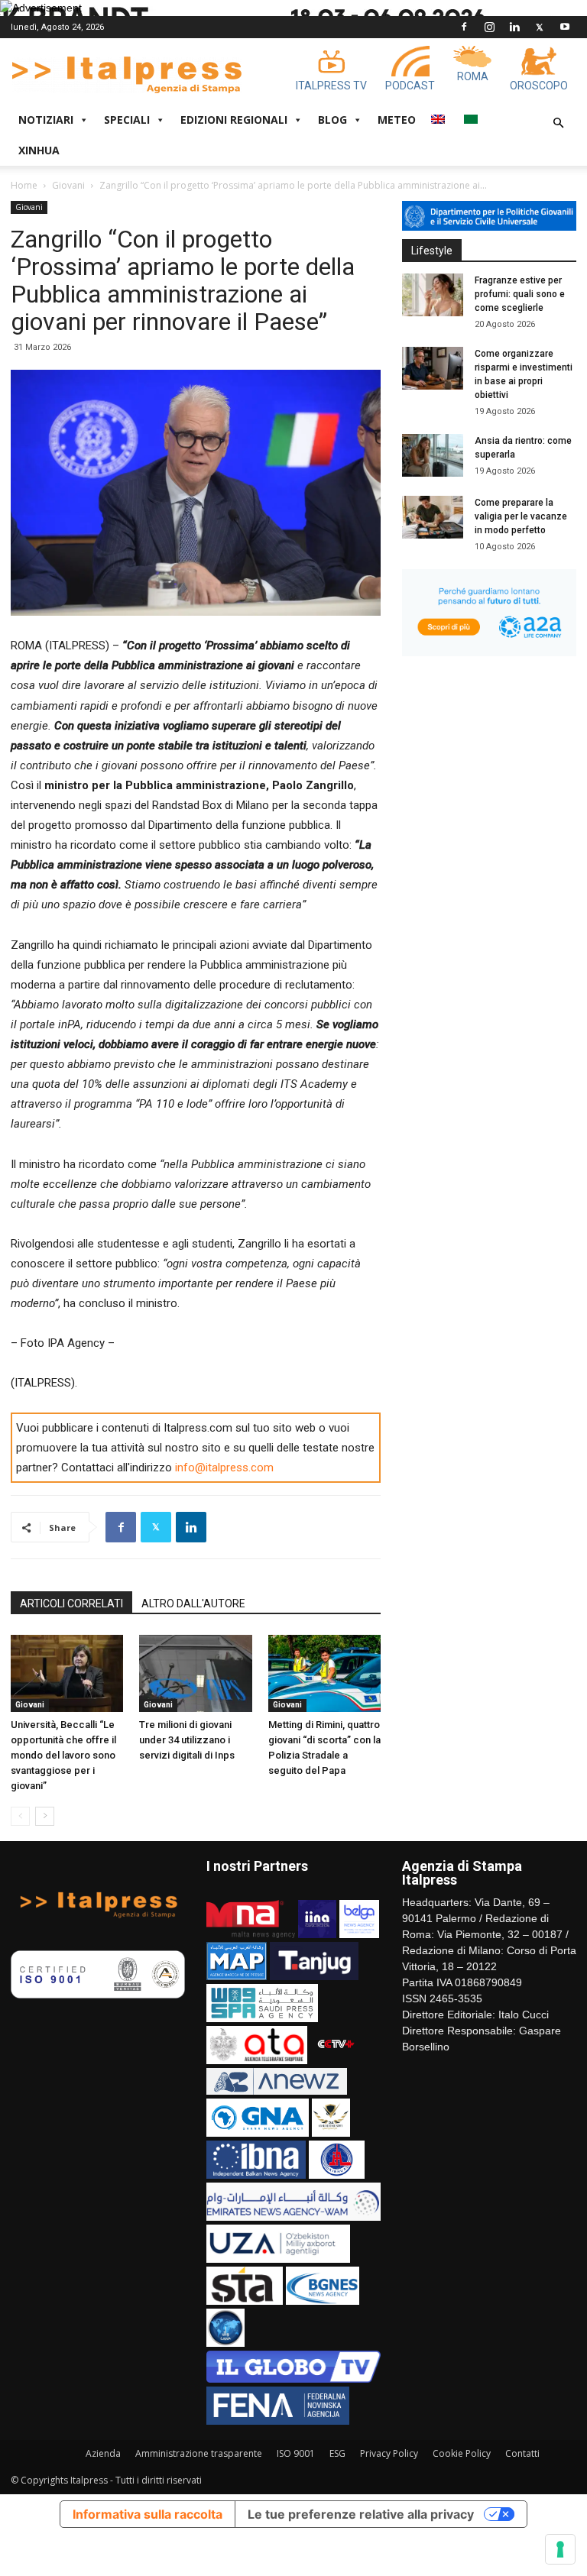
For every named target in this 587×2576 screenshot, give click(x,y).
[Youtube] (565, 27)
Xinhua (39, 150)
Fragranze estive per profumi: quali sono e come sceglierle (520, 294)
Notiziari (46, 120)
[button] (558, 123)
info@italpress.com (224, 1468)
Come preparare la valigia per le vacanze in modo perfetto (521, 516)
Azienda (103, 2453)
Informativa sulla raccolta (148, 2514)
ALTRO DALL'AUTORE (193, 1604)
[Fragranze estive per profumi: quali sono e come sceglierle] (433, 295)
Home (24, 185)
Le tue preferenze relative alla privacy (361, 2514)
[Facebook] (464, 27)
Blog (332, 120)
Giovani (68, 185)
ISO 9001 (296, 2453)
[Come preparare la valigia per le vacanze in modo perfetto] (433, 517)
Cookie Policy (462, 2453)
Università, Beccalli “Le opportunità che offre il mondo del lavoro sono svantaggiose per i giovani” (63, 1755)
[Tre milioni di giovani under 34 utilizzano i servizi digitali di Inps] (195, 1673)
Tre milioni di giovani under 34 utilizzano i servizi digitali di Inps (187, 1740)
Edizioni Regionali (234, 120)
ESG (337, 2453)
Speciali (127, 120)
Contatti (522, 2453)
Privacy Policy (389, 2453)
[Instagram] (489, 27)
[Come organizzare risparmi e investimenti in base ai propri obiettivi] (433, 368)
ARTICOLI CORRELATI (71, 1604)
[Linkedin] (514, 27)
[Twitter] (540, 27)
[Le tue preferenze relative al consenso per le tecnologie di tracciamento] (560, 2549)
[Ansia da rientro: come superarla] (433, 455)
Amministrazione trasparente (199, 2453)
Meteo (397, 120)
